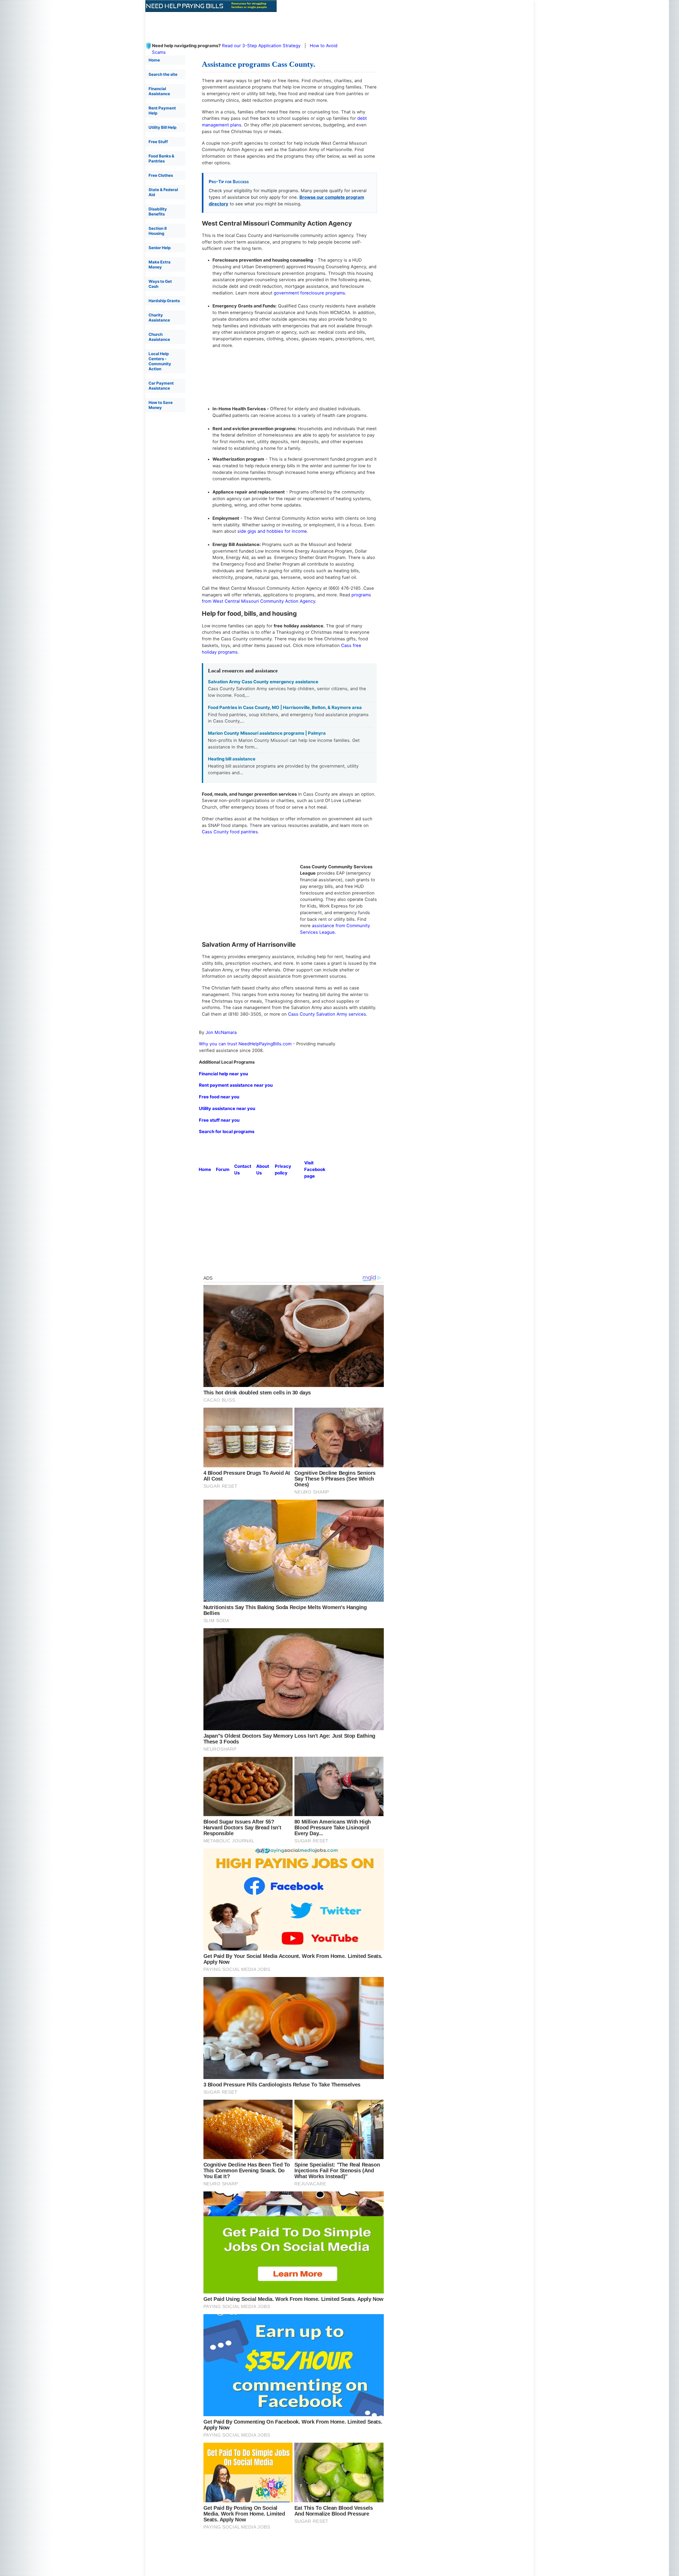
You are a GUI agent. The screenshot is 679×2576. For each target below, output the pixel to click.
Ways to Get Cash (160, 284)
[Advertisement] (274, 24)
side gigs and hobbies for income (272, 531)
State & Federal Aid (163, 192)
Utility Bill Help (162, 127)
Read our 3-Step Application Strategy (261, 46)
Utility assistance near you (227, 1108)
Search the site (163, 74)
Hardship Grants (164, 301)
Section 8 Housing (158, 231)
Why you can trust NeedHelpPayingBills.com (245, 1044)
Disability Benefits (158, 212)
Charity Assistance (159, 318)
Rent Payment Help (162, 111)
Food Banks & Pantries (161, 158)
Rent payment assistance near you (236, 1085)
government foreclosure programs (309, 293)
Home (154, 60)
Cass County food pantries (230, 832)
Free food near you (219, 1097)
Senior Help (160, 248)
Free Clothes (161, 175)
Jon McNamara (221, 1032)
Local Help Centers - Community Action (160, 361)
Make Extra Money (160, 265)
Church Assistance (159, 337)
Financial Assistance (159, 91)
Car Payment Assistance (161, 386)
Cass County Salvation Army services (327, 1014)
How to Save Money (161, 405)
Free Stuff (158, 142)
